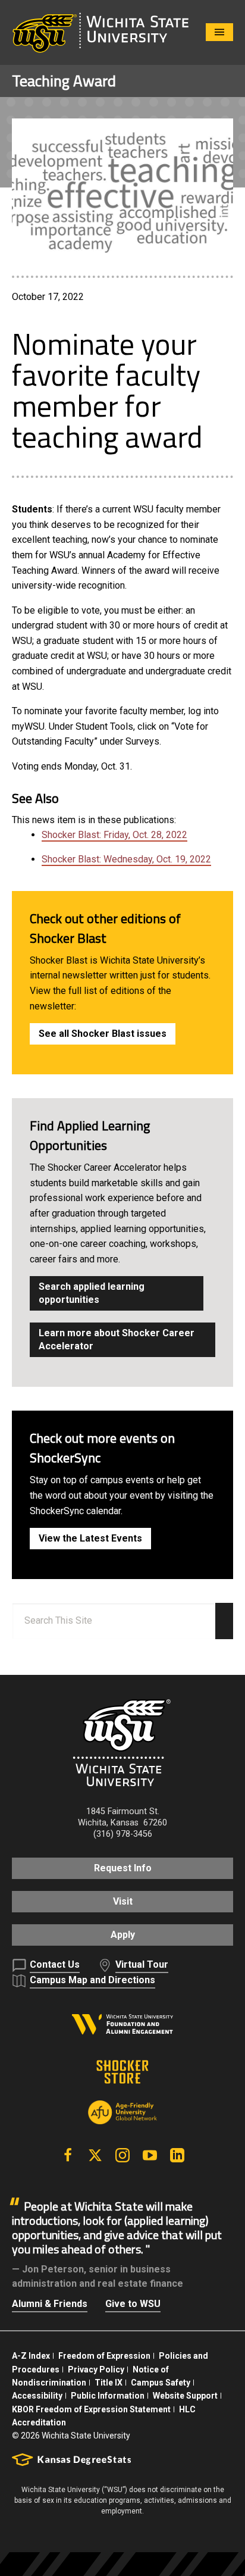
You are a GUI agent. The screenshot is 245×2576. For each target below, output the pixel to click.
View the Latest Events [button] (90, 1538)
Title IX (109, 2383)
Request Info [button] (123, 1868)
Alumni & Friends (50, 2304)
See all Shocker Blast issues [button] (103, 1034)
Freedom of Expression (104, 2356)
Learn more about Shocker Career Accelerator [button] (117, 1339)
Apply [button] (123, 1935)
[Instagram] (122, 2155)
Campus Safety (161, 2383)
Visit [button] (123, 1901)
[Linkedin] (177, 2155)
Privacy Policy (96, 2369)
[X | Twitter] (95, 2155)
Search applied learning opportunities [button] (92, 1293)
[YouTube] (150, 2155)
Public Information (108, 2396)
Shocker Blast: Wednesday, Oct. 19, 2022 (126, 859)
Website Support (185, 2396)
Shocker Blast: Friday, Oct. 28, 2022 (114, 835)
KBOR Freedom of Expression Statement (91, 2409)
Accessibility (37, 2396)
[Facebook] (68, 2155)
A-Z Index (31, 2356)
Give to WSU (133, 2304)
